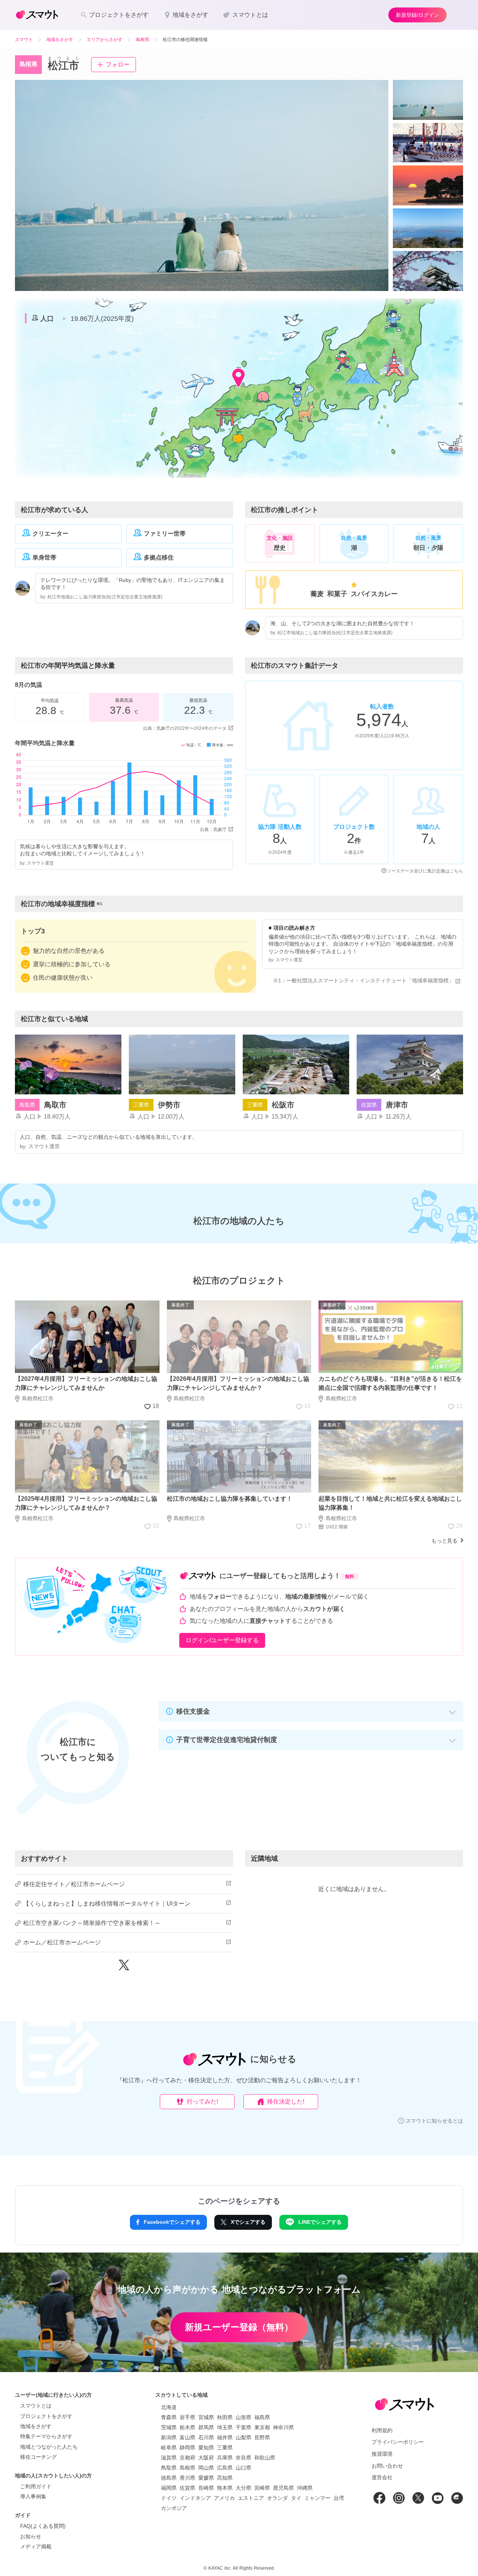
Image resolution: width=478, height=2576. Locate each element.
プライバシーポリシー (398, 2442)
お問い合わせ (387, 2466)
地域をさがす (36, 2426)
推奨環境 (382, 2454)
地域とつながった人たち (49, 2447)
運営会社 (382, 2477)
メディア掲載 (36, 2546)
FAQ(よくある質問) (43, 2526)
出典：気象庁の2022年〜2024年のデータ (185, 728)
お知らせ (31, 2536)
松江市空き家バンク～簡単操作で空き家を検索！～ (92, 1923)
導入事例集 (33, 2496)
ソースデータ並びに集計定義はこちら (425, 871)
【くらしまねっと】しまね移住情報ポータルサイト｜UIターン (107, 1904)
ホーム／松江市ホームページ (62, 1942)
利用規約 (382, 2430)
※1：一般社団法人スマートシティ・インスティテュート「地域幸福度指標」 (363, 980)
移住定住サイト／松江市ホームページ (74, 1884)
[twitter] (124, 1968)
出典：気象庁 (213, 830)
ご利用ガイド (36, 2486)
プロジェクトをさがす (46, 2416)
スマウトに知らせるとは (434, 2121)
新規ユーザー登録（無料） (239, 2327)
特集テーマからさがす (46, 2436)
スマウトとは (36, 2406)
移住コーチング (38, 2457)
